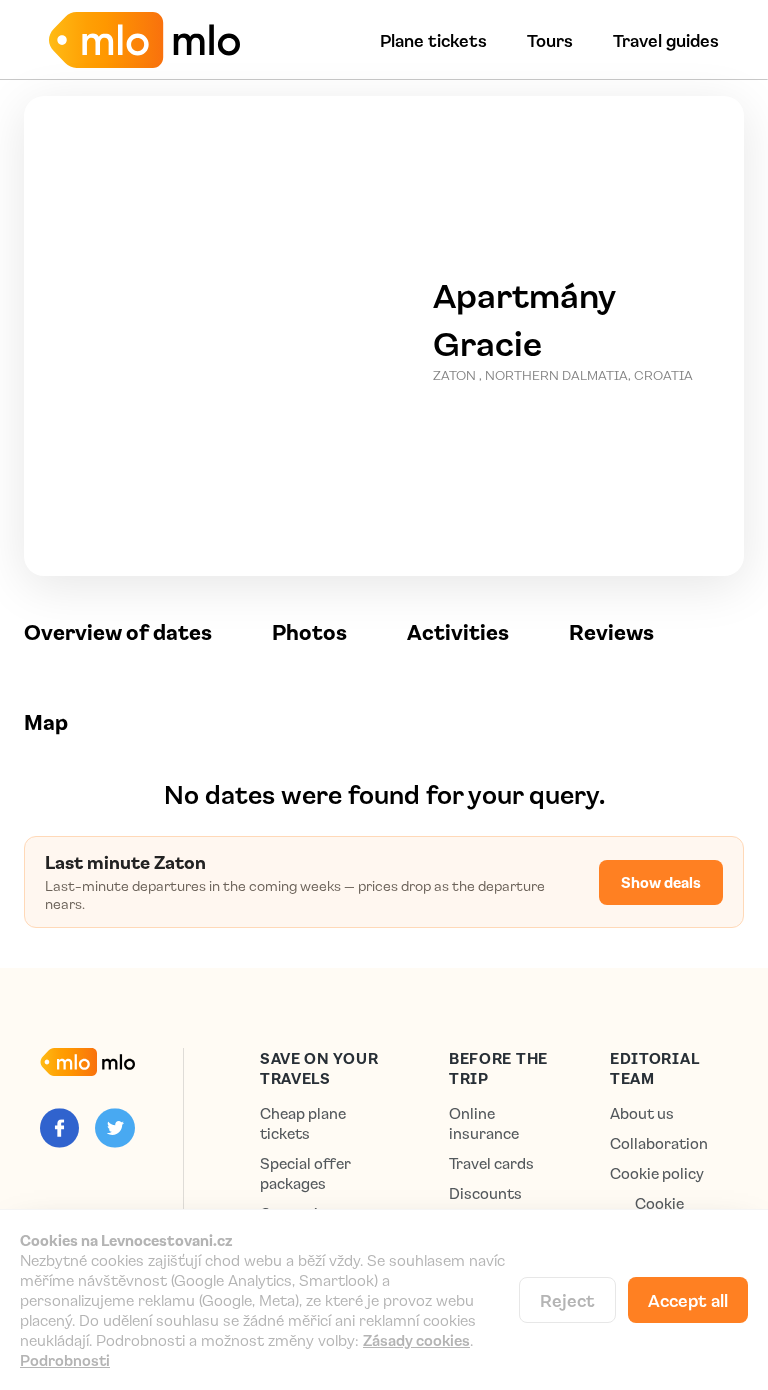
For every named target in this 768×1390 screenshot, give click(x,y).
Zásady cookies (416, 1340)
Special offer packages (305, 1173)
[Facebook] (59, 1128)
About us (642, 1113)
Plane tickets (433, 40)
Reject (567, 1300)
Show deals (661, 882)
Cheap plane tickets (303, 1123)
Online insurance (484, 1123)
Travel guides (666, 40)
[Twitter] (114, 1128)
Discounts (485, 1193)
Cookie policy (657, 1173)
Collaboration (659, 1143)
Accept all (688, 1300)
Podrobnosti (65, 1360)
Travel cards (491, 1163)
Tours (550, 40)
